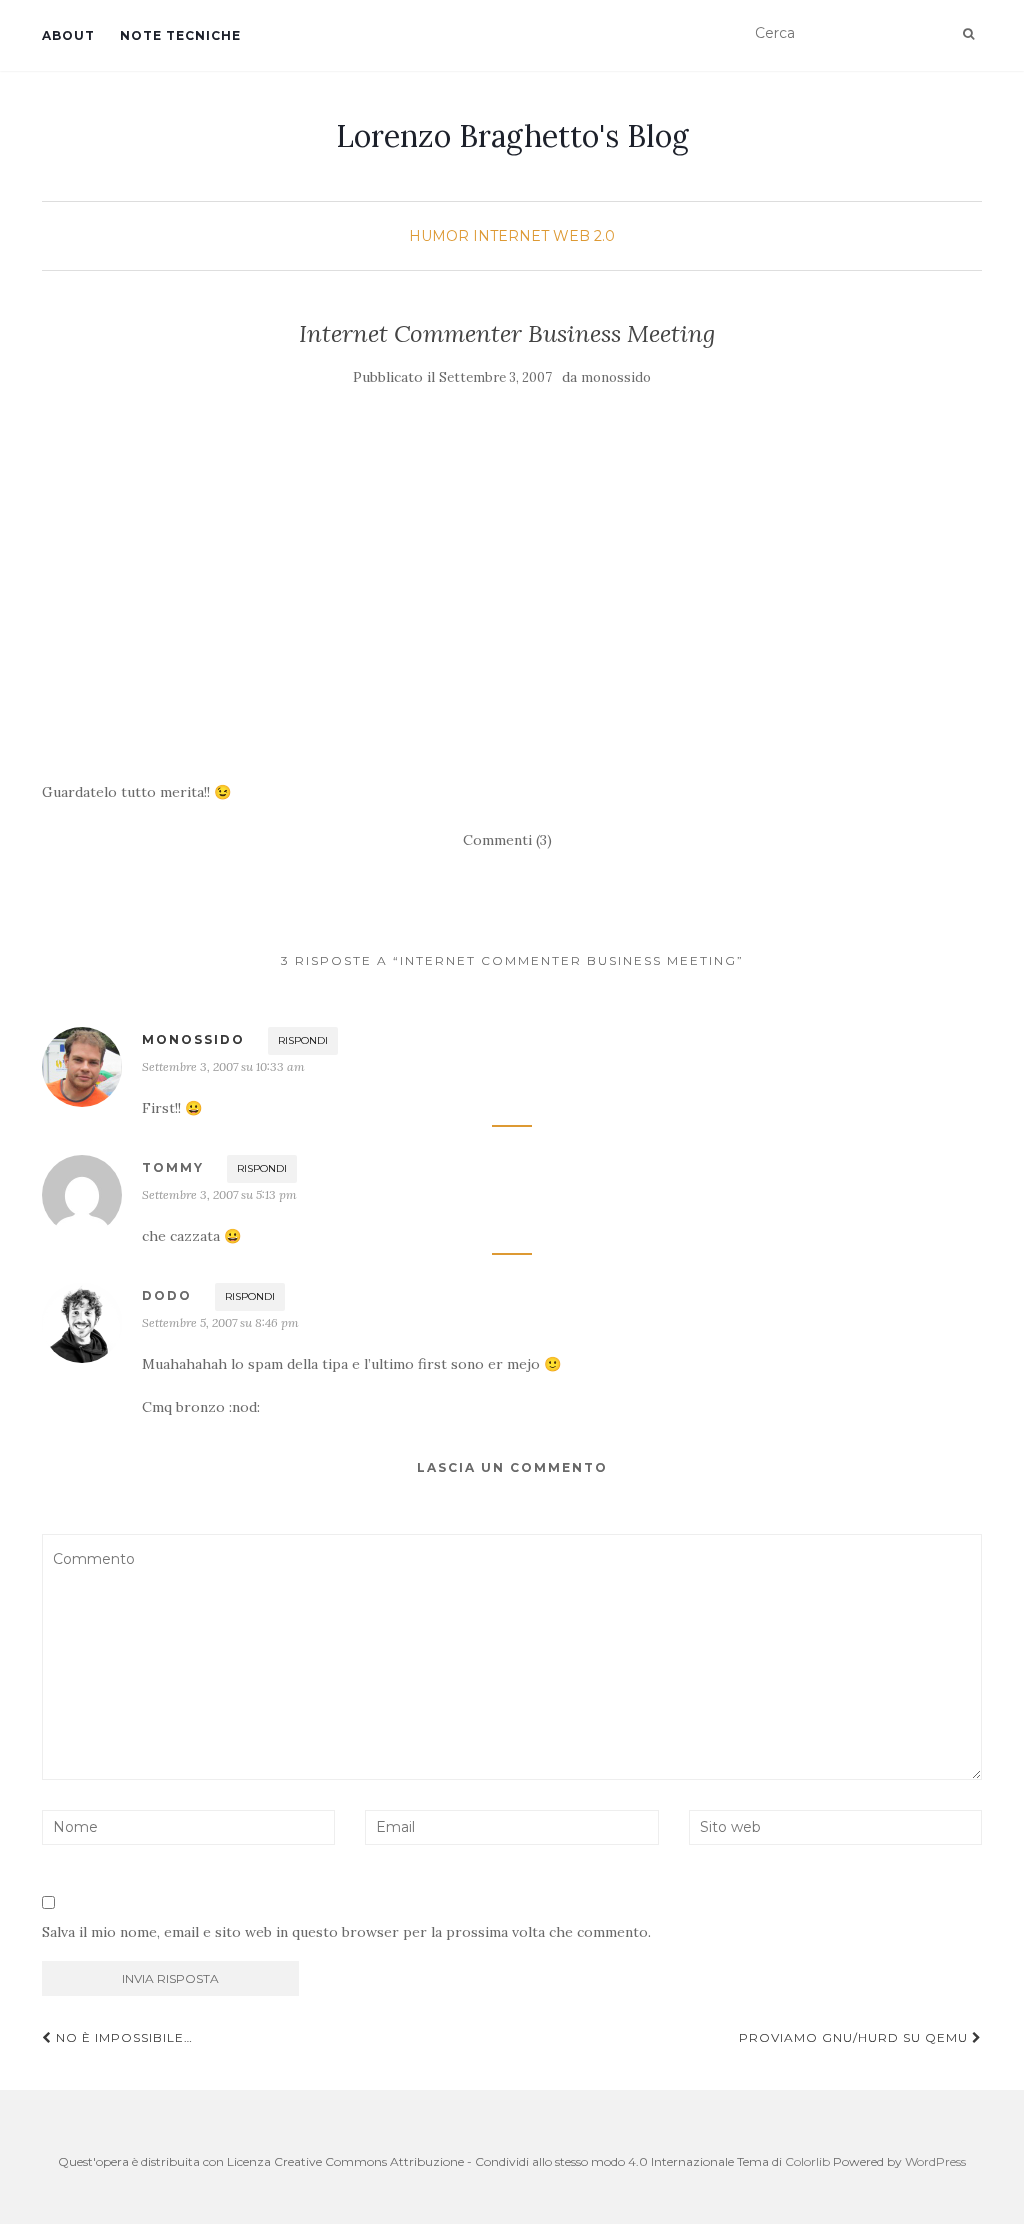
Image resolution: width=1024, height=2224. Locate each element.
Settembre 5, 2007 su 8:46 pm (220, 1322)
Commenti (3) (507, 840)
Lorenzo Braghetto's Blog (512, 136)
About (68, 35)
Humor (439, 236)
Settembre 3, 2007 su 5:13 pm (219, 1194)
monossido (616, 377)
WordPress (935, 2161)
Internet (511, 236)
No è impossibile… (122, 2037)
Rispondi (303, 1040)
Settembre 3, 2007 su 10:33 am (223, 1066)
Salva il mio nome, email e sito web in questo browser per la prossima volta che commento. (346, 1932)
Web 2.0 (584, 236)
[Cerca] (968, 34)
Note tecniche (180, 35)
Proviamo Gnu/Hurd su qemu (855, 2037)
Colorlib (807, 2161)
